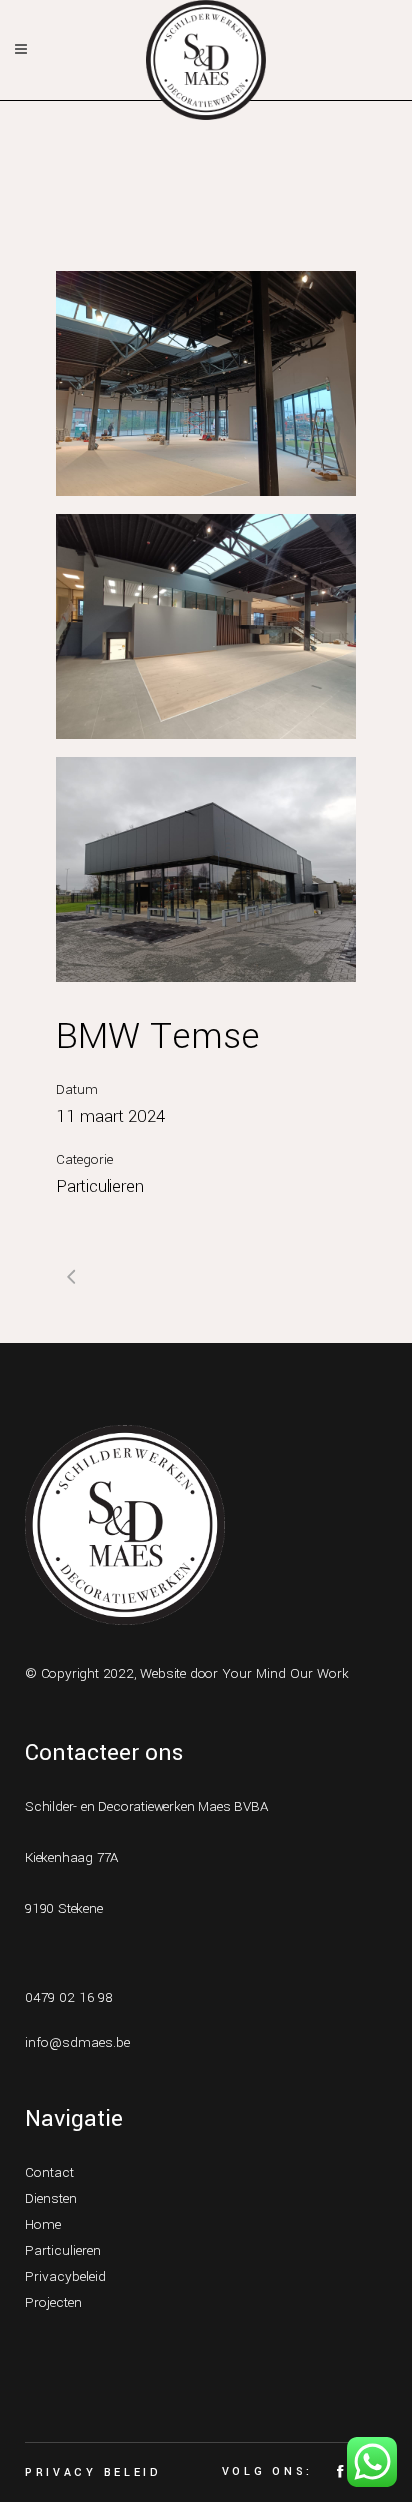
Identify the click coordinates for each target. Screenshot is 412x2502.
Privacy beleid (93, 2472)
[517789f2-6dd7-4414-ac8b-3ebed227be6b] (206, 383)
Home (43, 2224)
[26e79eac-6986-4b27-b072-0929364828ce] (206, 869)
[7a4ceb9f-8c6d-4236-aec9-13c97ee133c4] (206, 626)
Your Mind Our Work (285, 1673)
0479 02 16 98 (69, 1997)
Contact (49, 2172)
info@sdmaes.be (77, 2042)
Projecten (53, 2302)
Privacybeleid (65, 2276)
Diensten (51, 2198)
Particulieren (63, 2250)
